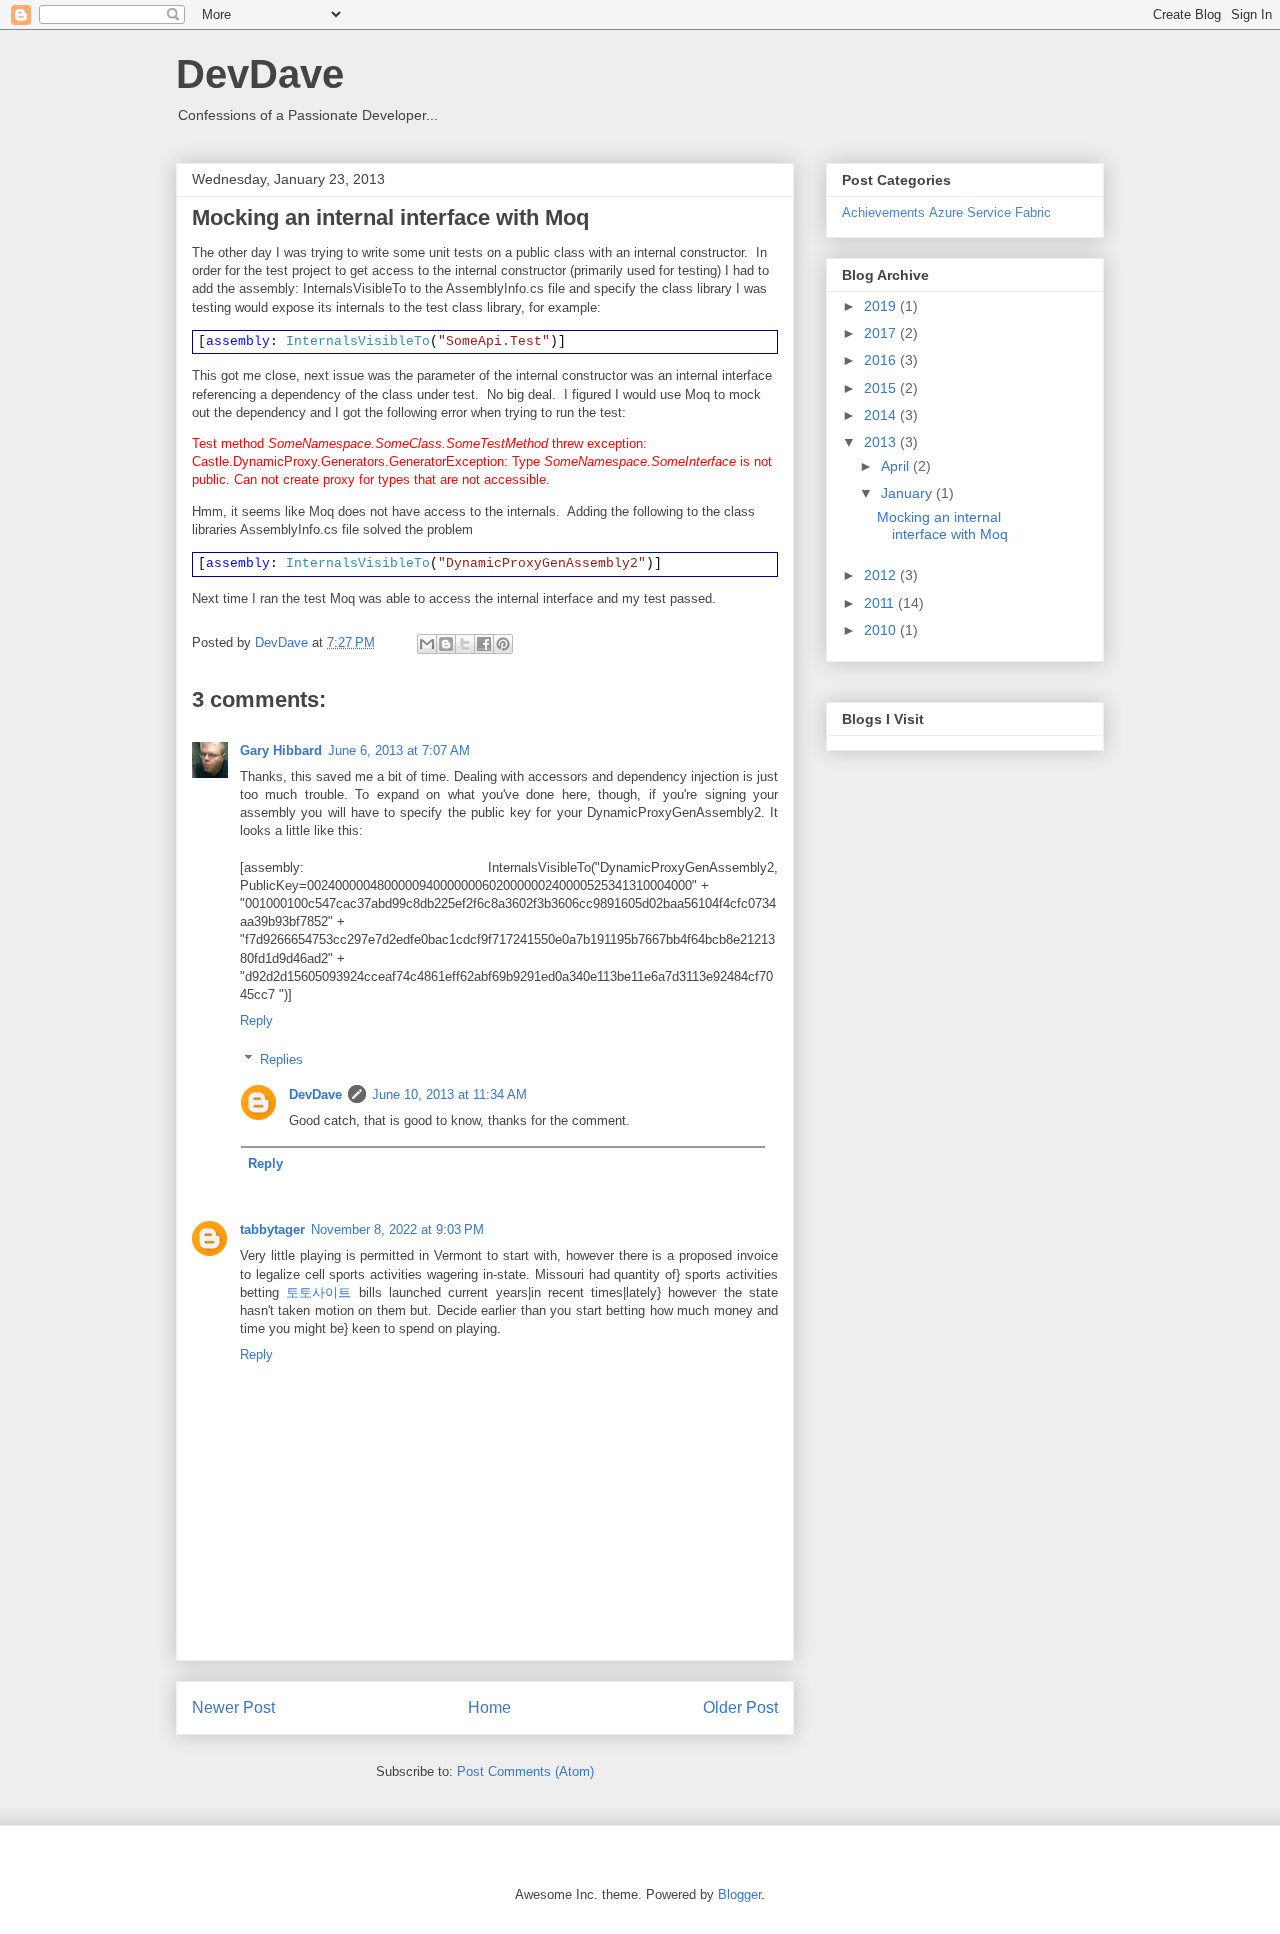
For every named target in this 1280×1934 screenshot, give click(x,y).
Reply (256, 1020)
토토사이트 (318, 1292)
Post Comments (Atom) (525, 1771)
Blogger (739, 1894)
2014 (882, 415)
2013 (882, 442)
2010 (882, 630)
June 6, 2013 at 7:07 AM (399, 750)
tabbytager (272, 1229)
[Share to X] (465, 644)
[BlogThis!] (446, 644)
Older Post (740, 1707)
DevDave (260, 74)
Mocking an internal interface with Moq (942, 525)
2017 (882, 333)
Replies (281, 1059)
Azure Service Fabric (990, 213)
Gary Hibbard (281, 750)
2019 (882, 306)
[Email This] (427, 644)
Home (489, 1707)
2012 (882, 575)
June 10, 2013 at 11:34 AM (449, 1094)
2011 (881, 603)
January (908, 493)
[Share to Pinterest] (503, 644)
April (897, 466)
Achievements (883, 213)
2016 (882, 360)
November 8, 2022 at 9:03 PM (397, 1229)
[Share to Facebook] (484, 644)
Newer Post (233, 1707)
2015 (882, 388)
